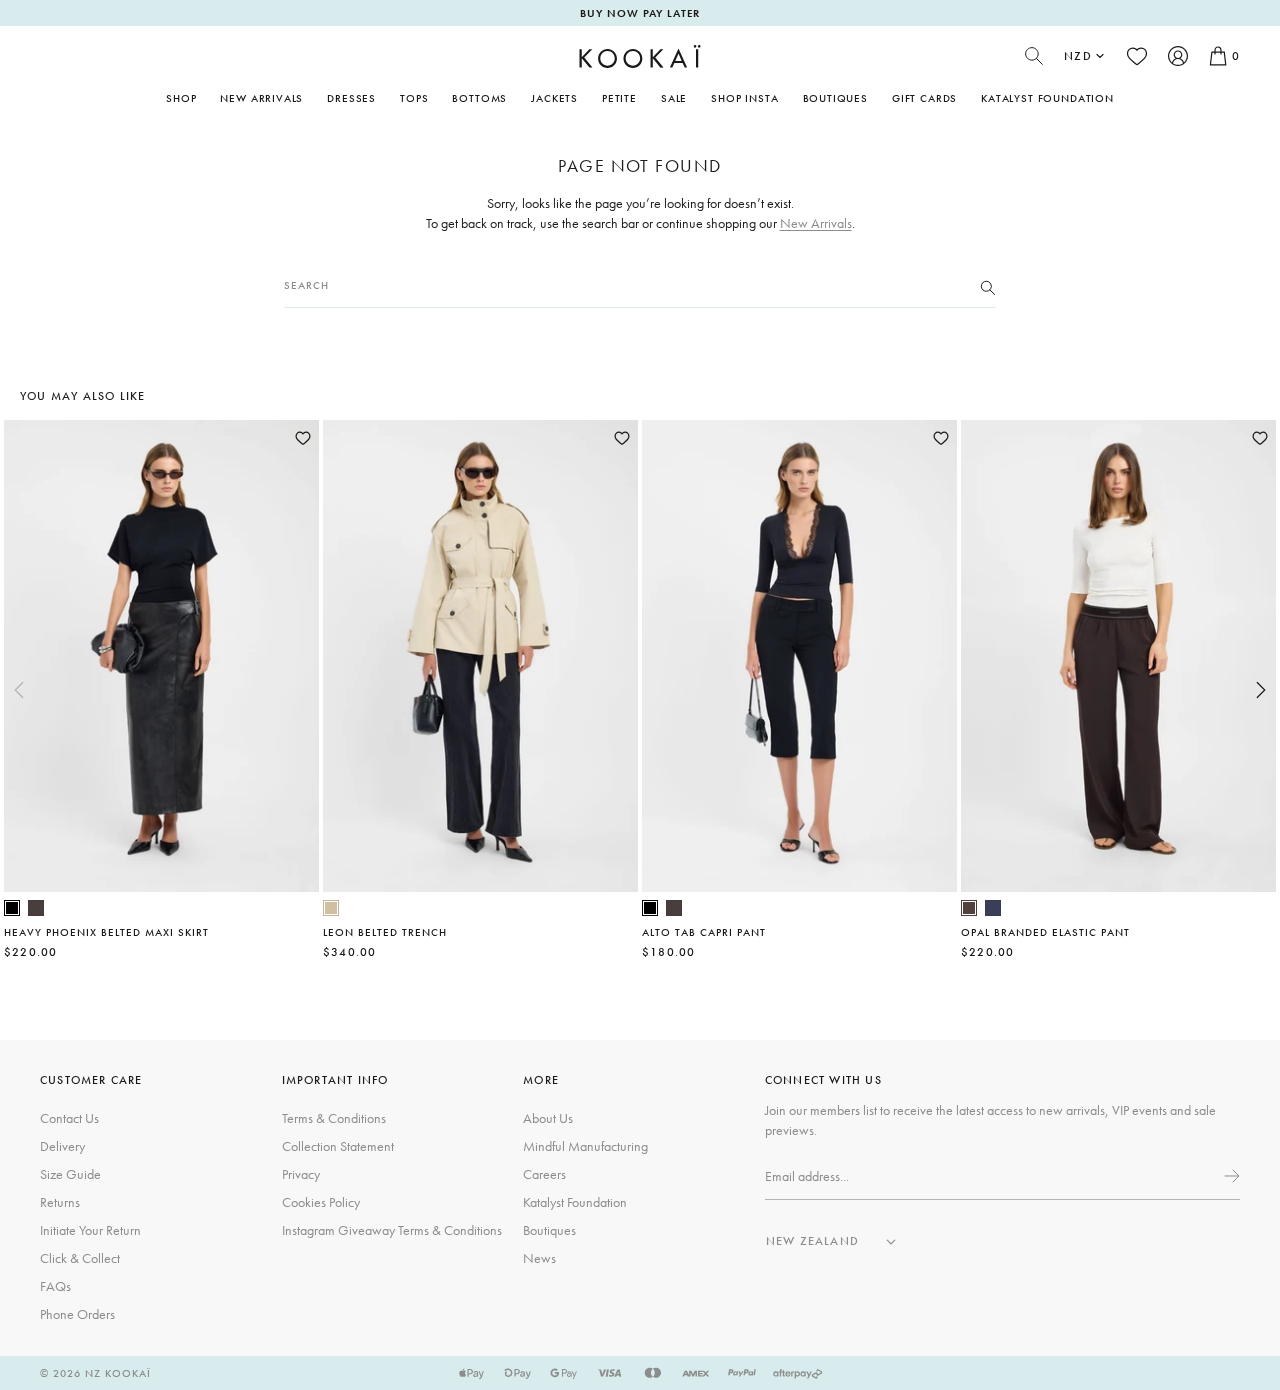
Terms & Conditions (334, 1118)
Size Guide (70, 1174)
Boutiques (835, 98)
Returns (60, 1202)
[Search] (988, 286)
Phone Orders (77, 1314)
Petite (619, 98)
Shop (181, 98)
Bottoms (479, 98)
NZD (1078, 56)
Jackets (554, 98)
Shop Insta (744, 98)
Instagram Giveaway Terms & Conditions (392, 1230)
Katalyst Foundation (1047, 98)
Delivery (62, 1146)
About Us (548, 1118)
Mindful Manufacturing (585, 1146)
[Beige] (331, 908)
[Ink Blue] (993, 908)
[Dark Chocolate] (36, 908)
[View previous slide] (19, 690)
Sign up (1230, 1176)
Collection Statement (338, 1146)
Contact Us (69, 1118)
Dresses (351, 98)
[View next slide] (1261, 690)
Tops (414, 98)
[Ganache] (969, 908)
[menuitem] (261, 98)
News (539, 1258)
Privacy (301, 1174)
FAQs (55, 1286)
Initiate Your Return (90, 1230)
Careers (544, 1174)
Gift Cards (924, 98)
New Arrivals (261, 98)
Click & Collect (80, 1258)
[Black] (12, 908)
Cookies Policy (321, 1202)
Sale (674, 98)
